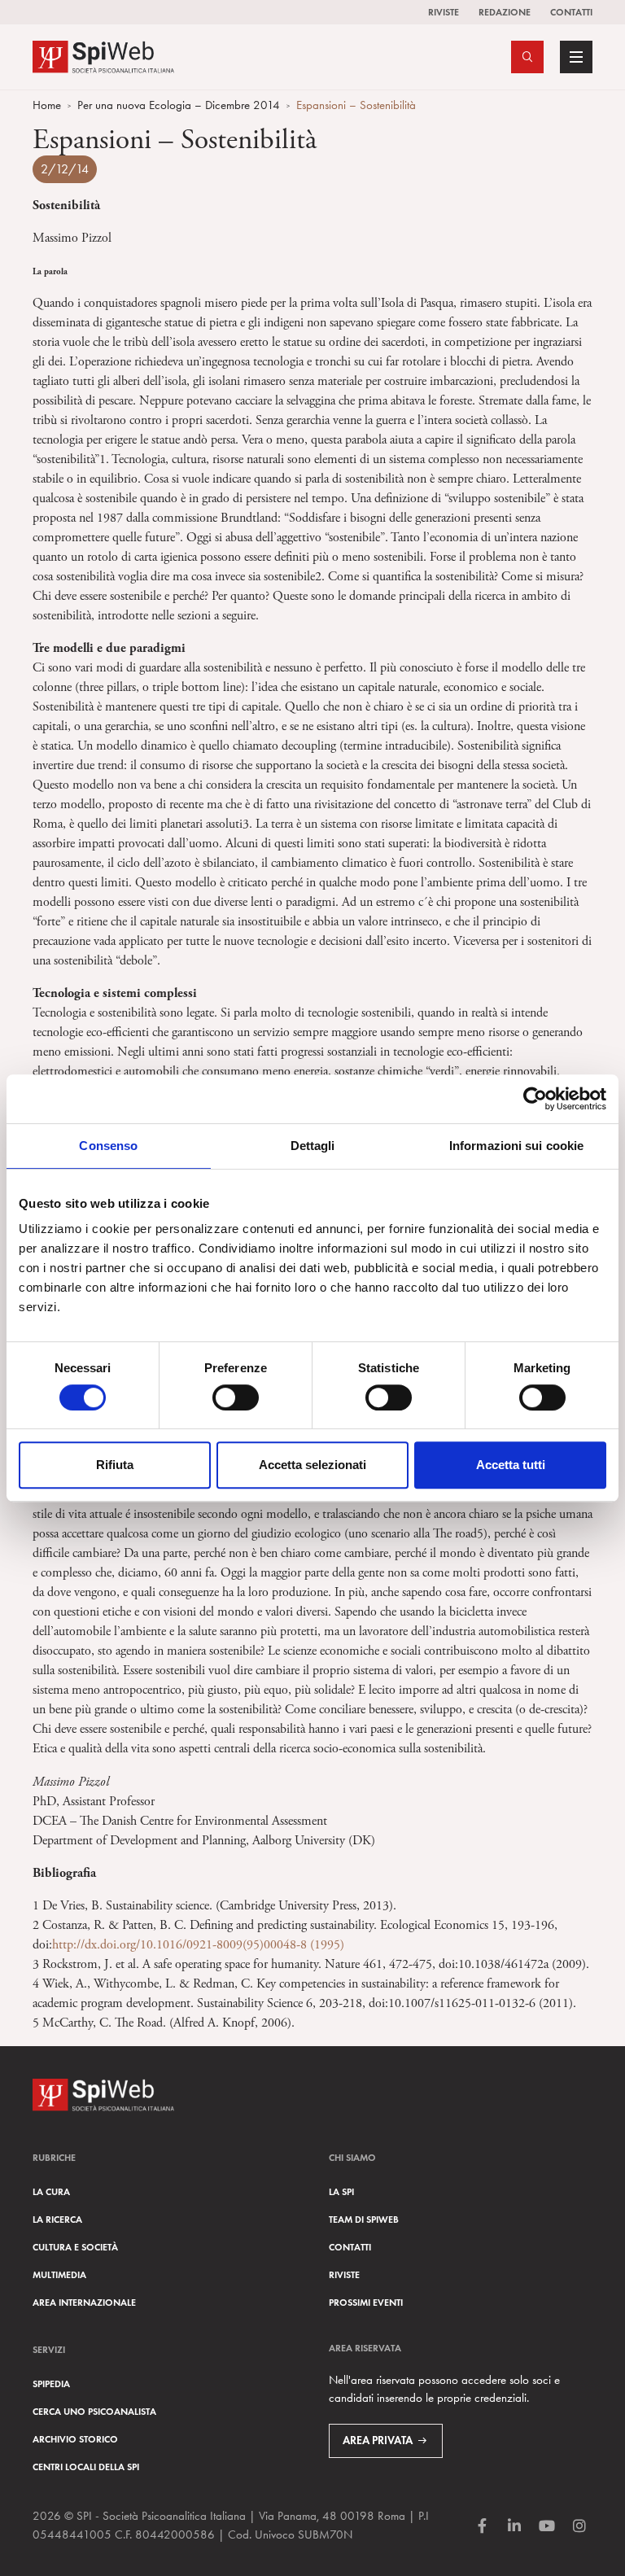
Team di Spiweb (364, 2219)
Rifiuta (115, 1465)
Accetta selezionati (312, 1465)
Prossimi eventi (366, 2302)
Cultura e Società (75, 2247)
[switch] (236, 1397)
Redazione (505, 12)
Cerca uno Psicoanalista (94, 2411)
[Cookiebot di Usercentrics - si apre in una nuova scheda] (535, 1099)
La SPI (341, 2191)
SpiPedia (51, 2384)
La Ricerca (57, 2219)
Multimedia (59, 2274)
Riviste (444, 12)
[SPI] (103, 55)
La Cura (51, 2191)
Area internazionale (84, 2302)
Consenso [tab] (108, 1146)
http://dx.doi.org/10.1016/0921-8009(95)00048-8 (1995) (198, 1945)
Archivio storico (75, 2439)
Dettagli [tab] (313, 1146)
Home (47, 105)
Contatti (571, 12)
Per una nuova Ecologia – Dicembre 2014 (179, 105)
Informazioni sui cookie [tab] (516, 1146)
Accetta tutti (511, 1465)
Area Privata (378, 2440)
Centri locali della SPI (86, 2467)
